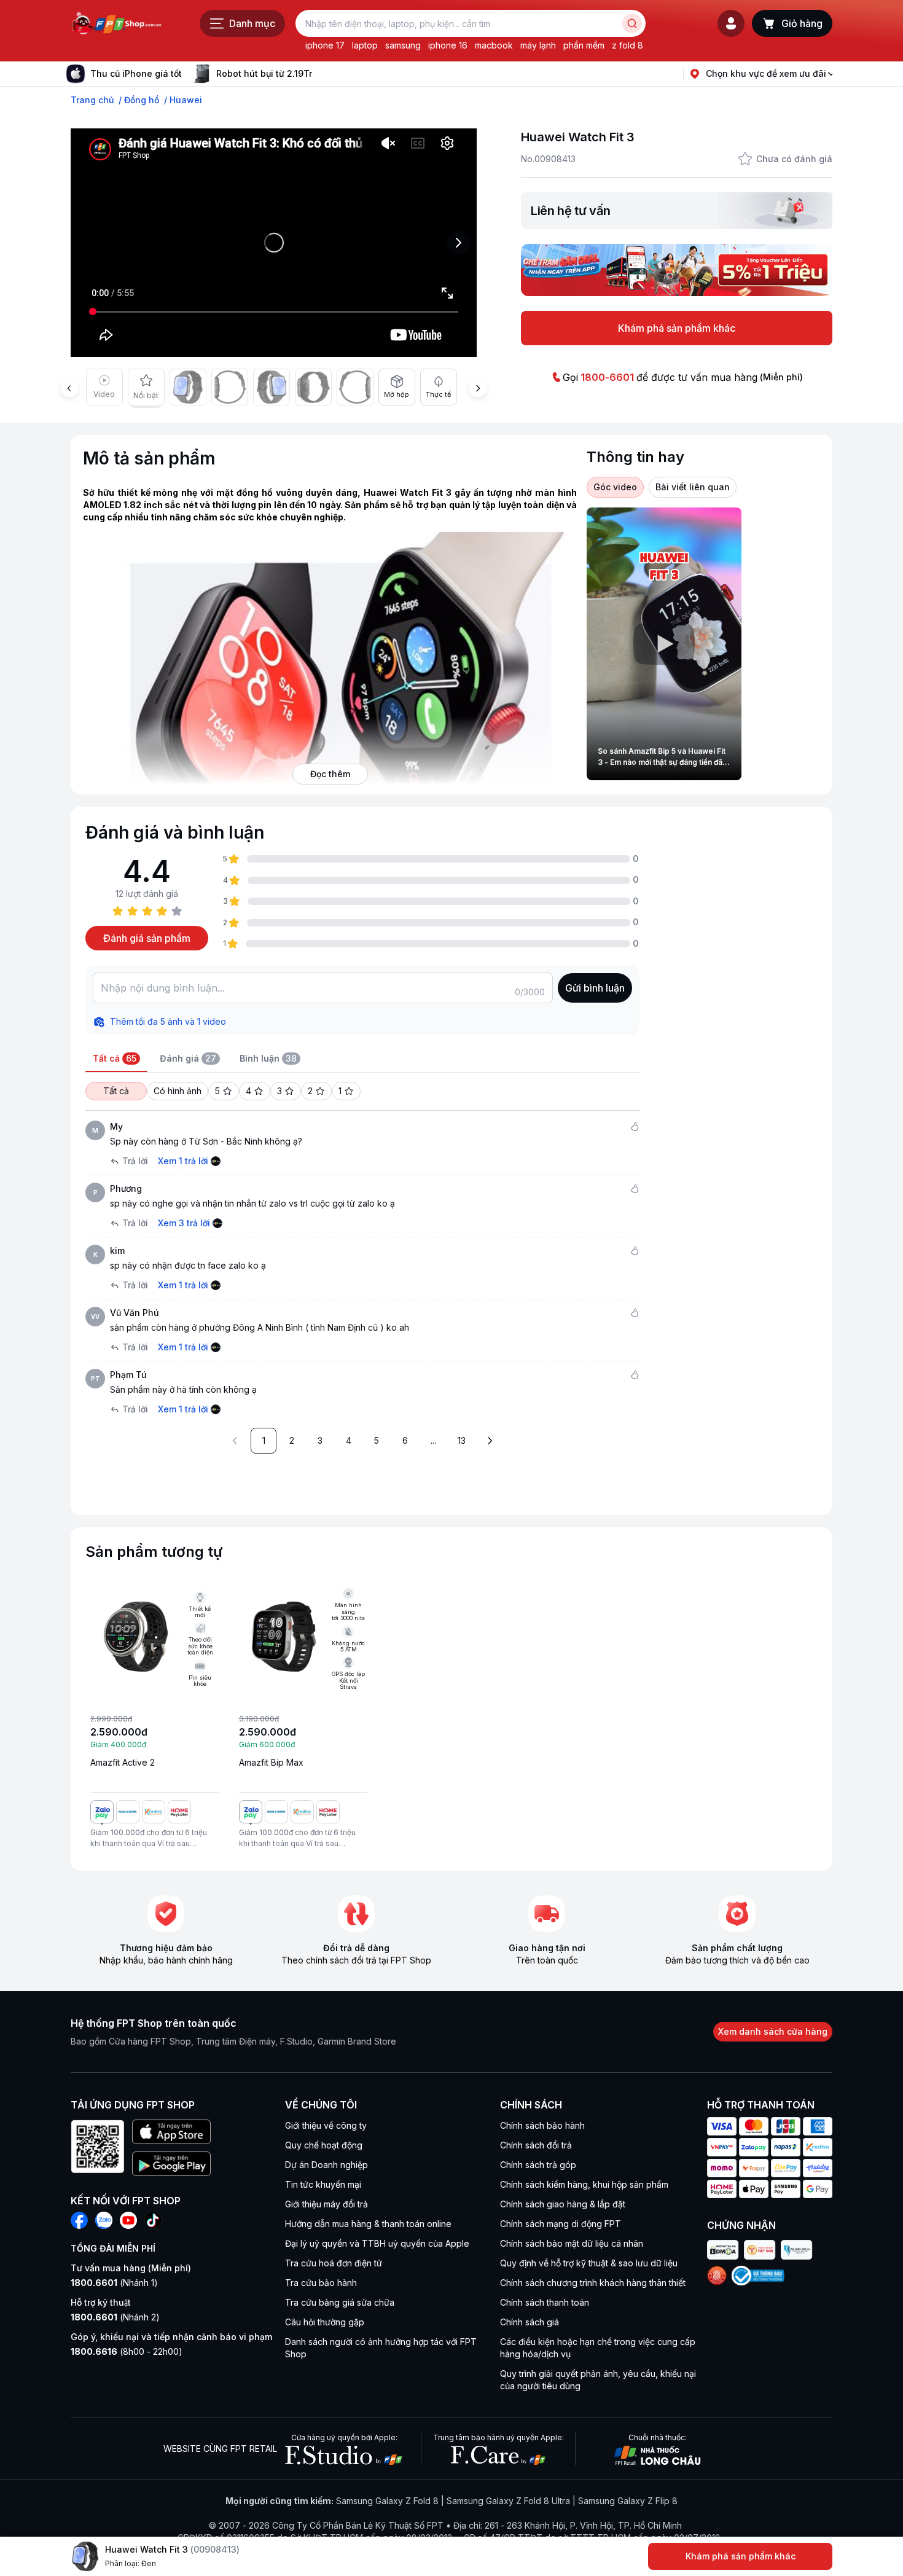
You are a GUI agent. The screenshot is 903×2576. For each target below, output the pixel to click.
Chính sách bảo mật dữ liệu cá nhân (572, 2243)
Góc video (615, 487)
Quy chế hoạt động (324, 2145)
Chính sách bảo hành (542, 2125)
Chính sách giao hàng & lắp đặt (563, 2204)
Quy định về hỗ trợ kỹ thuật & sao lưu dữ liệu (589, 2263)
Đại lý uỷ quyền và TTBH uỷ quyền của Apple (377, 2243)
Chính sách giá (530, 2322)
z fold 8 (627, 45)
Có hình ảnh (178, 1091)
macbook (494, 45)
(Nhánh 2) (115, 2317)
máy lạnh (538, 45)
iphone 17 (325, 45)
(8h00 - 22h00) (127, 2351)
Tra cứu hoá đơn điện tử (334, 2263)
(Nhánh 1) (114, 2283)
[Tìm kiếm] (632, 23)
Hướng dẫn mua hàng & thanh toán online (368, 2224)
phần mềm (584, 45)
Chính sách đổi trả (536, 2145)
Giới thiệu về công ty (326, 2125)
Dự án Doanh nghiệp (326, 2165)
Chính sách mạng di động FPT (561, 2224)
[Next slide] (322, 74)
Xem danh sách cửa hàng (773, 2031)
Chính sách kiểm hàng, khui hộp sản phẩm (584, 2184)
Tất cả (116, 1091)
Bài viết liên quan (693, 487)
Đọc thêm (330, 774)
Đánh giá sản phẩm (147, 938)
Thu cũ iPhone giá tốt (136, 73)
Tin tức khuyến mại (323, 2184)
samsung (403, 45)
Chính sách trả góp (538, 2165)
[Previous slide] (69, 388)
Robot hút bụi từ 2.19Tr (264, 73)
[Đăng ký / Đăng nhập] (731, 23)
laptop (365, 45)
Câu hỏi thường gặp (325, 2322)
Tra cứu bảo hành (321, 2283)
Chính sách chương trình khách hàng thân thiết (593, 2283)
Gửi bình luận (595, 988)
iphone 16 (448, 45)
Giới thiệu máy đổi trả (326, 2204)
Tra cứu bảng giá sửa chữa (340, 2302)
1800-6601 (607, 377)
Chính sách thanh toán (545, 2302)
